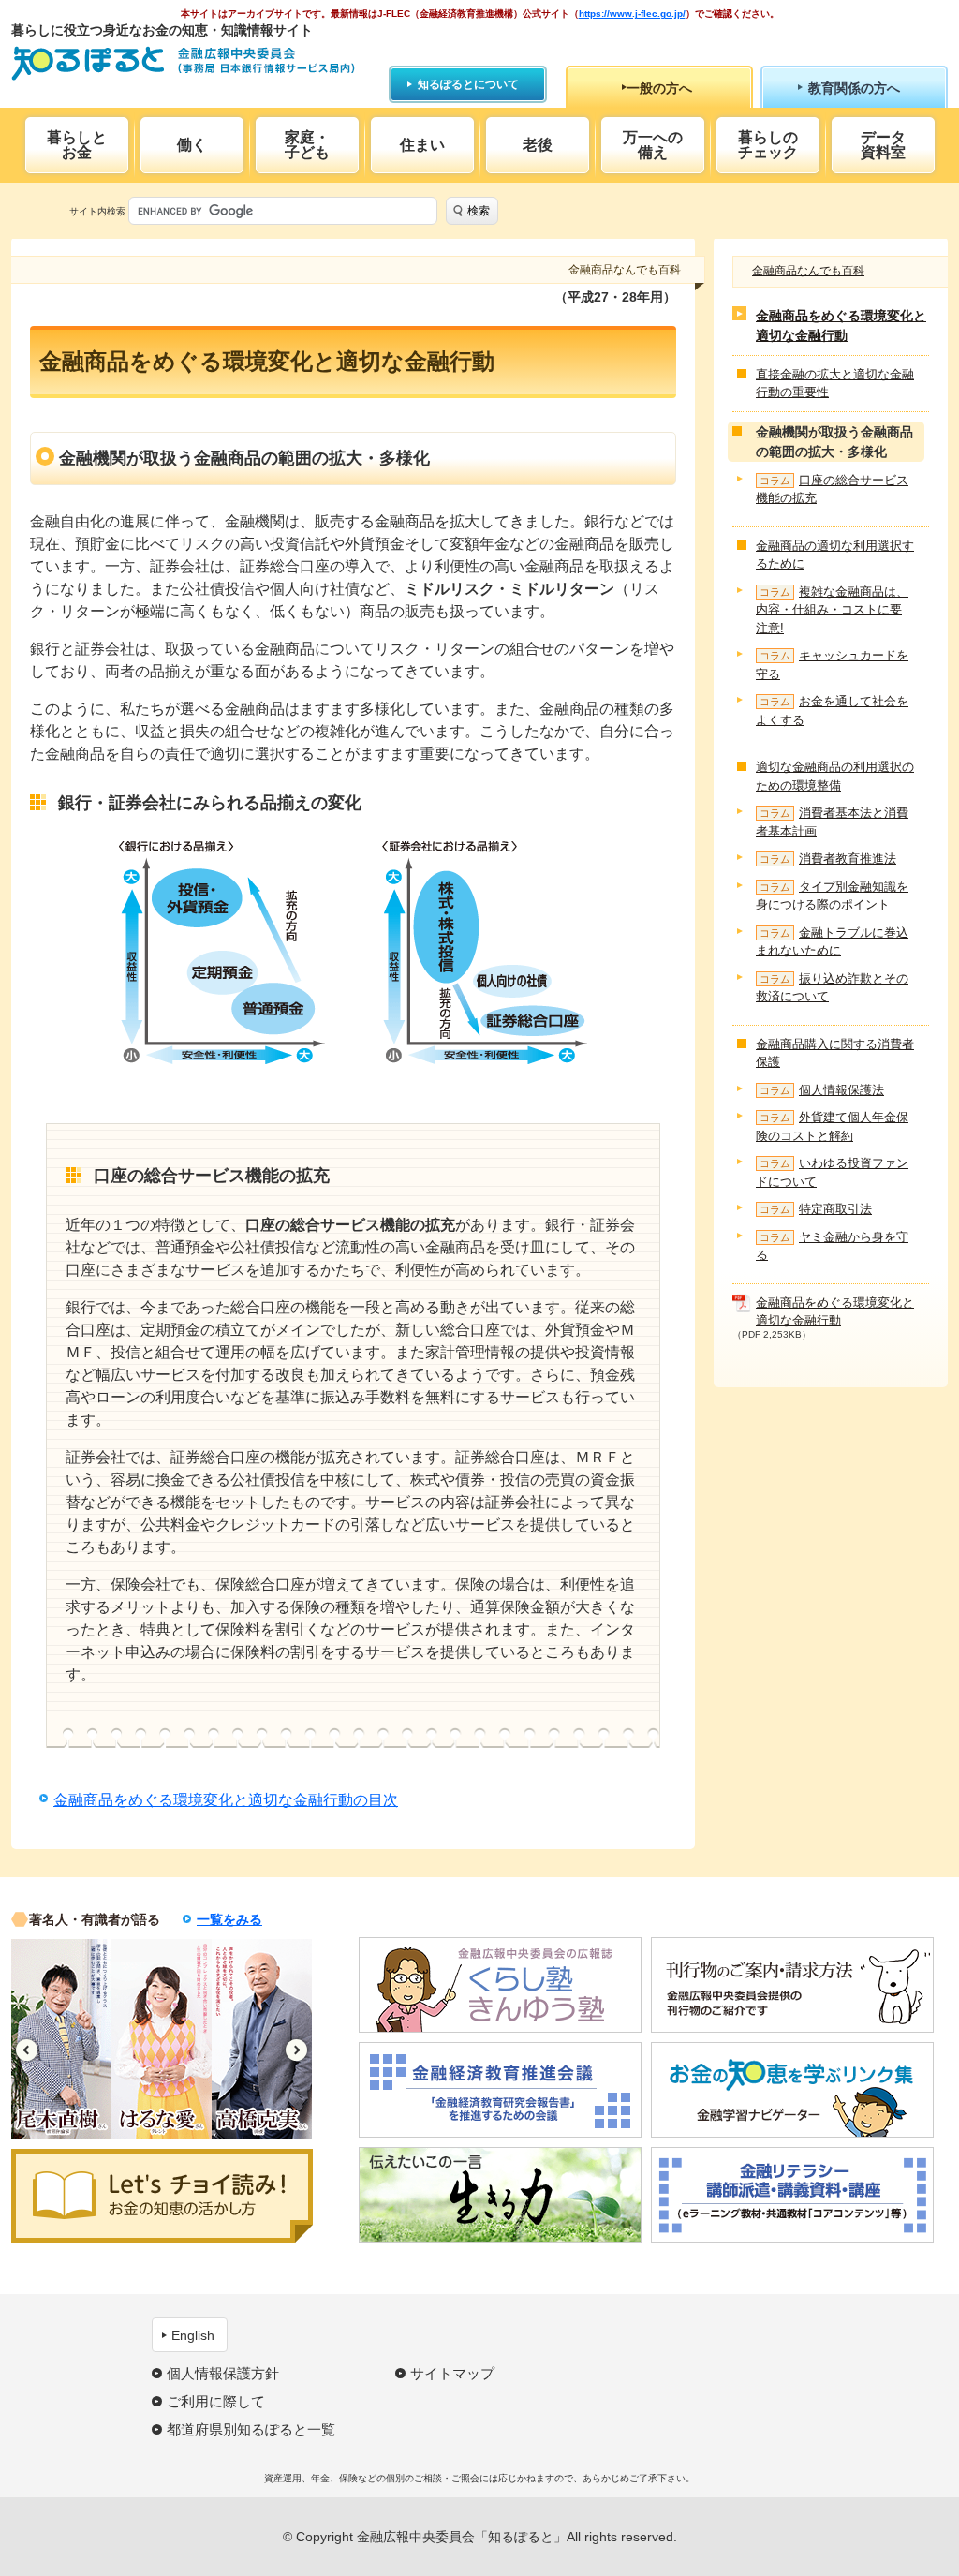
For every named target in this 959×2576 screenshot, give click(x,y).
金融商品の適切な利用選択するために (835, 555)
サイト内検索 (97, 211)
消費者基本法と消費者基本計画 (832, 822)
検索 (479, 211)
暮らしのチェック (768, 145)
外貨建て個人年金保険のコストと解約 (832, 1126)
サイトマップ (452, 2373)
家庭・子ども (307, 145)
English (193, 2335)
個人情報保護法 (822, 1090)
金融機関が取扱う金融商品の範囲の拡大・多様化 (834, 442)
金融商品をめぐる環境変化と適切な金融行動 (841, 326)
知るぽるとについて (468, 84)
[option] (103, 2039)
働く (192, 145)
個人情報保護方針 (223, 2373)
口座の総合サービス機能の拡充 (832, 489)
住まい (422, 145)
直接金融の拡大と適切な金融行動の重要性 (835, 384)
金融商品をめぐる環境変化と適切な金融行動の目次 (226, 1800)
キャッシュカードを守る (832, 665)
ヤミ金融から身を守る (832, 1246)
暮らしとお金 (77, 145)
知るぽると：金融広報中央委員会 (183, 63)
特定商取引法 (816, 1209)
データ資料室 (883, 145)
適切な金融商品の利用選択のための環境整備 (835, 776)
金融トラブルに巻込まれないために (832, 942)
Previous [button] (27, 2050)
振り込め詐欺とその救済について (832, 988)
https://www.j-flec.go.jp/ (632, 14)
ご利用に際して (216, 2401)
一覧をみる (229, 1919)
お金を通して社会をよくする (832, 711)
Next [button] (296, 2050)
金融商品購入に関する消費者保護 (835, 1053)
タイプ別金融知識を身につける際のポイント (832, 896)
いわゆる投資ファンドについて (832, 1172)
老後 (538, 145)
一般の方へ (659, 88)
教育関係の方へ (854, 88)
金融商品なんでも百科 (808, 271)
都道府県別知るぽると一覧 (251, 2429)
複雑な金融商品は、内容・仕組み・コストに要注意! (832, 610)
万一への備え (653, 145)
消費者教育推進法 (828, 859)
